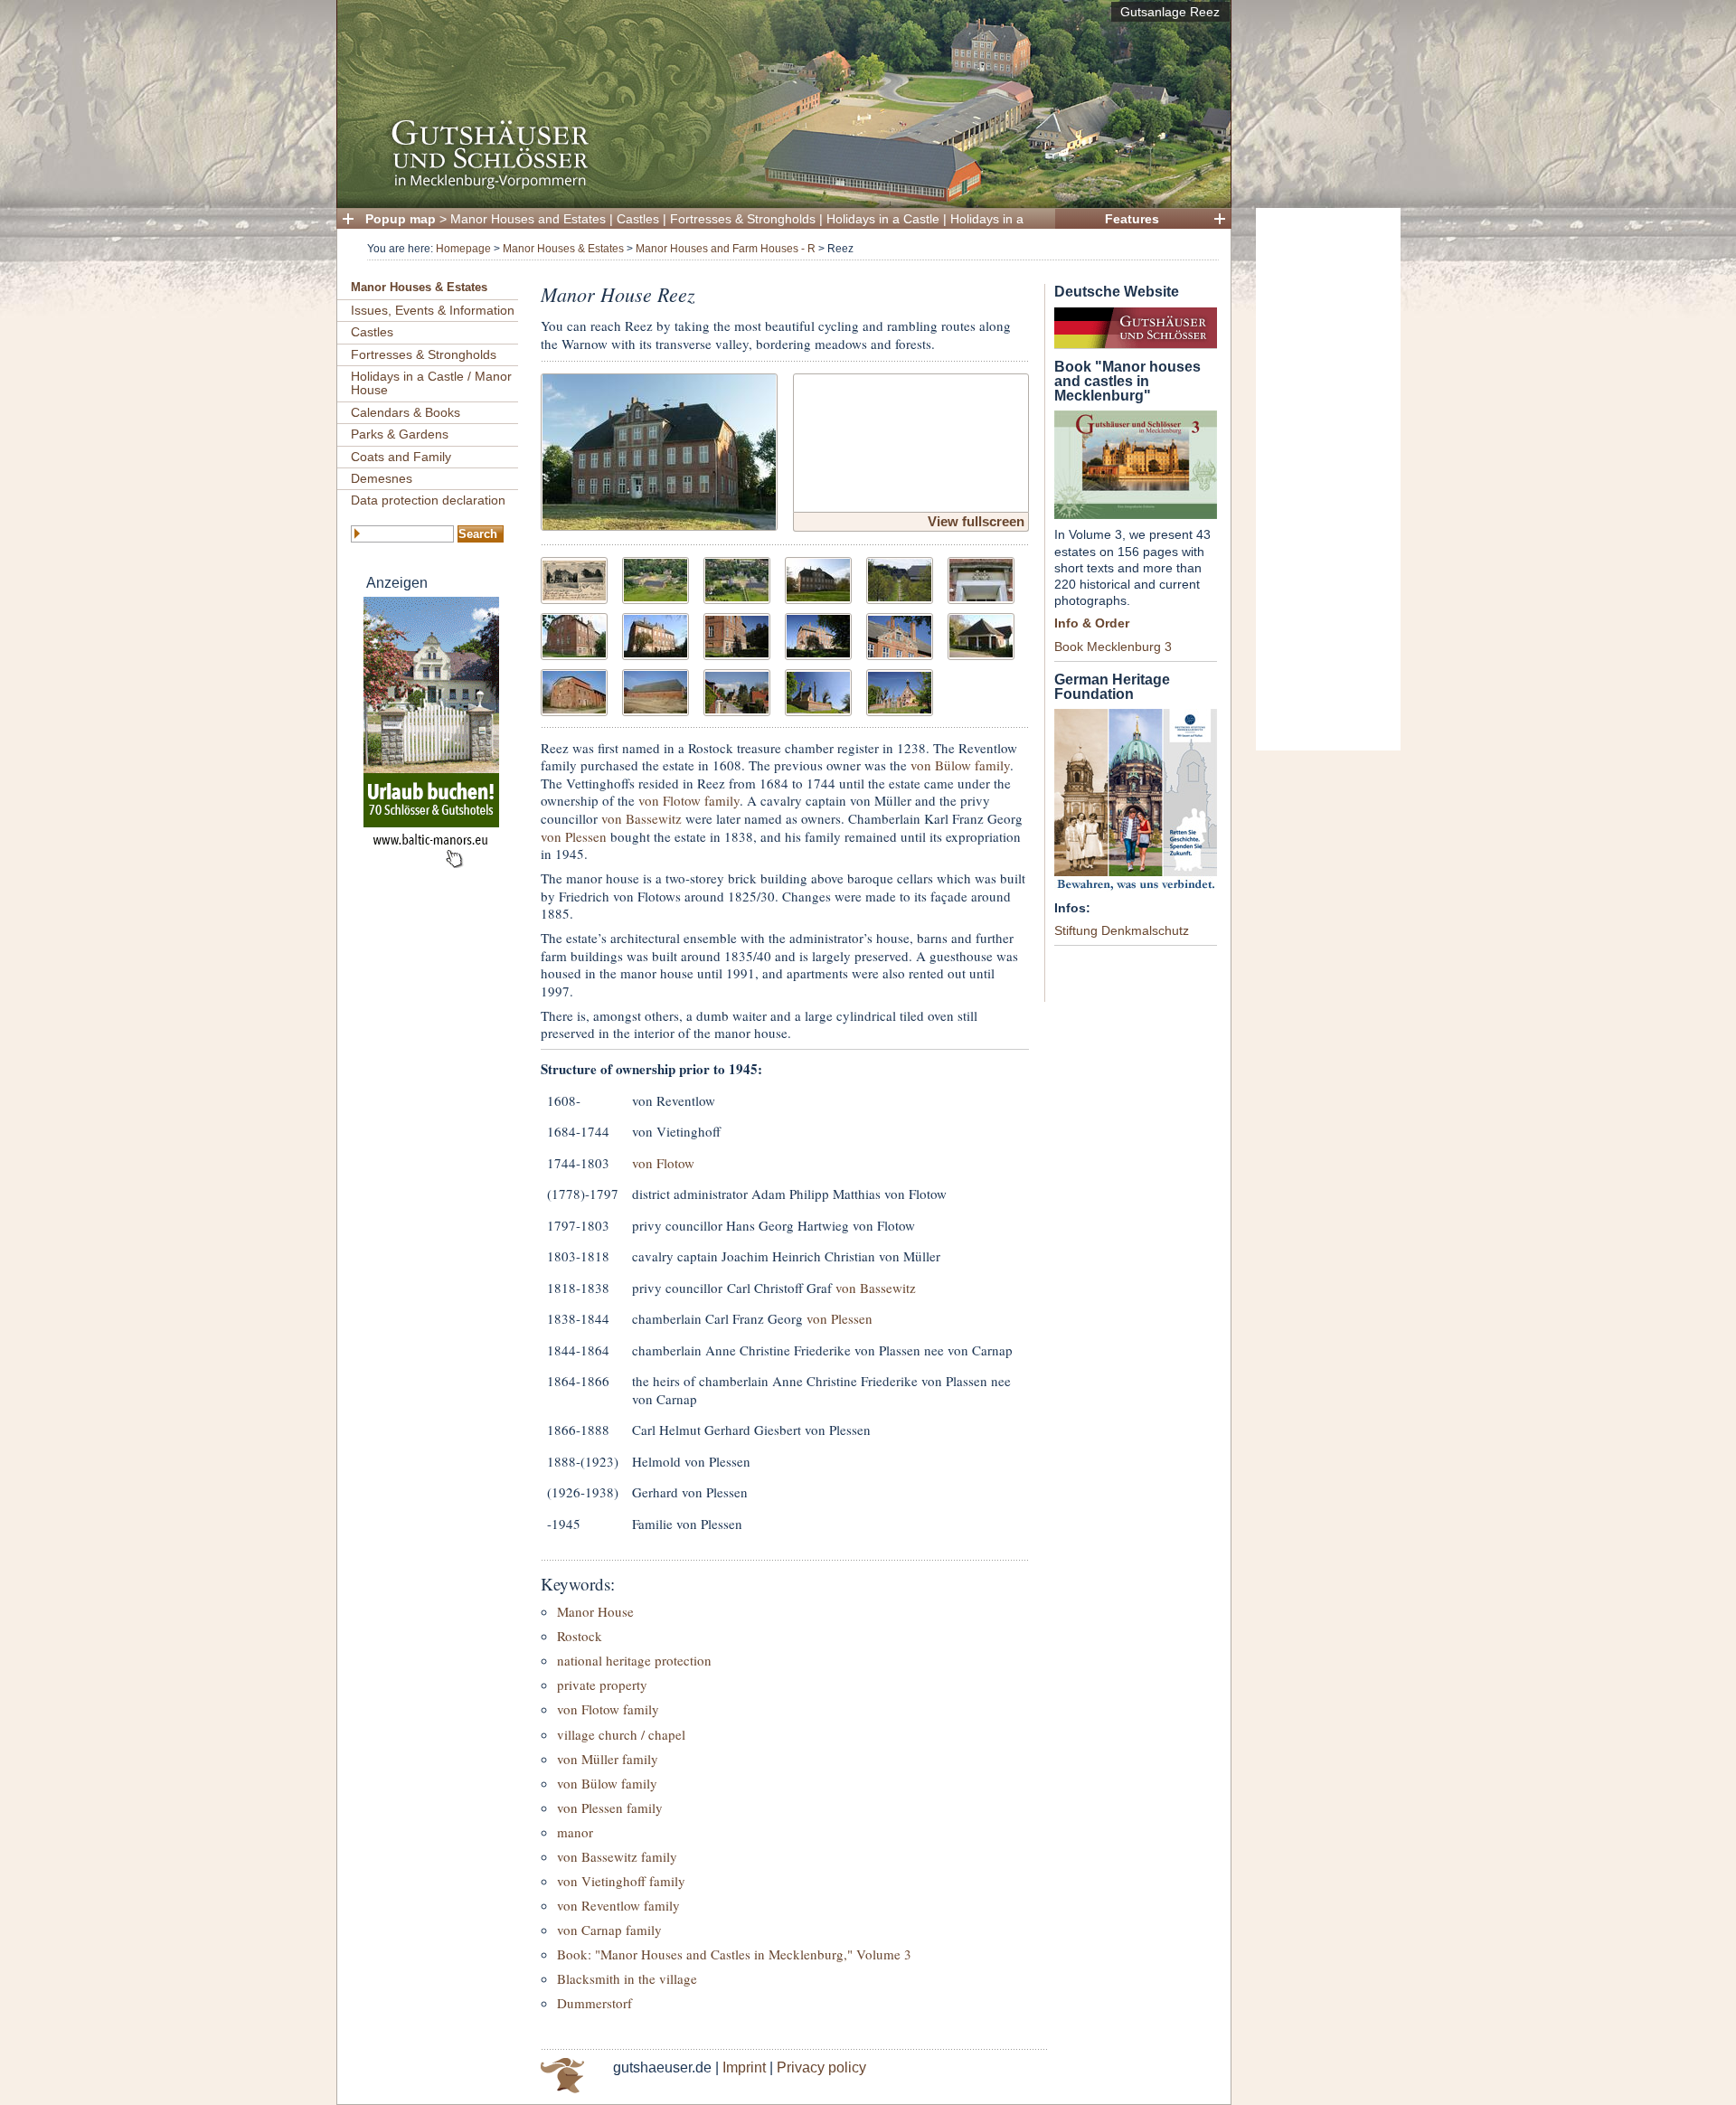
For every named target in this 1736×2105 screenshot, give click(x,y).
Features (1132, 219)
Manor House (595, 1611)
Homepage (463, 249)
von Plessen (574, 836)
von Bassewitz (642, 818)
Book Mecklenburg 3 (1113, 647)
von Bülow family (960, 765)
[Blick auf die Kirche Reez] (737, 690)
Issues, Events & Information (433, 310)
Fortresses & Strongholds (743, 219)
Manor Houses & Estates (563, 249)
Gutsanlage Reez (1170, 12)
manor (575, 1832)
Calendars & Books (406, 412)
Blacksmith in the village (627, 1978)
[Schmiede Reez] (981, 634)
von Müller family (608, 1759)
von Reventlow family (618, 1905)
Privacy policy (821, 2067)
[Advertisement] (1328, 479)
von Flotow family (689, 800)
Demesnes (382, 478)
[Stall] (656, 690)
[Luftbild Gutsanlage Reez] (656, 578)
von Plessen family (610, 1808)
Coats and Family (401, 457)
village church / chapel (621, 1734)
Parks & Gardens (400, 434)
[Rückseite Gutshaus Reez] (656, 634)
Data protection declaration (428, 500)
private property (602, 1685)
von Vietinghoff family (621, 1881)
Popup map (401, 219)
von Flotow (663, 1163)
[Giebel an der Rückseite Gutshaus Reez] (900, 634)
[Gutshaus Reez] (659, 450)
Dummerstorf (594, 2003)
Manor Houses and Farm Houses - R (726, 249)
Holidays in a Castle (883, 219)
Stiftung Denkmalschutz (1122, 930)
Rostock (580, 1636)
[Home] (778, 186)
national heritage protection (634, 1660)
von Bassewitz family (617, 1856)
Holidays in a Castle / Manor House (431, 383)
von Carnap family (609, 1930)
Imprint (744, 2067)
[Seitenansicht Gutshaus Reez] (574, 634)
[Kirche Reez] (818, 690)
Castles (638, 219)
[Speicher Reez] (574, 690)
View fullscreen (976, 521)
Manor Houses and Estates (528, 219)
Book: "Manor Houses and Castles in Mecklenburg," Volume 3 (734, 1954)
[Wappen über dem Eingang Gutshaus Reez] (981, 578)
